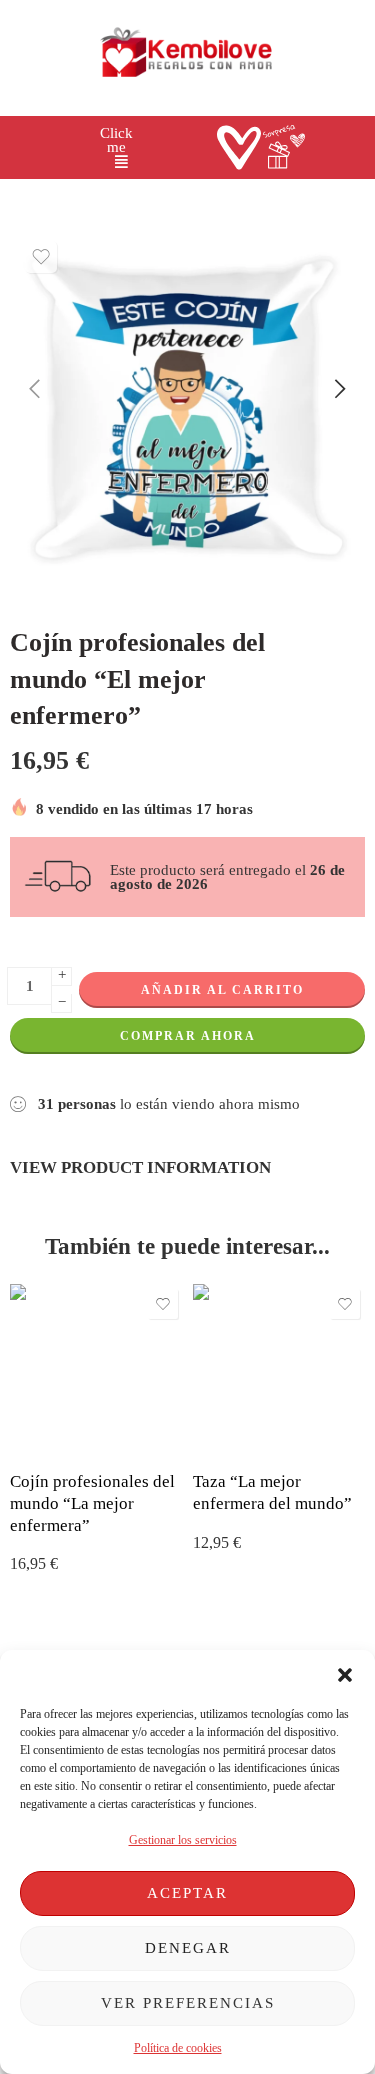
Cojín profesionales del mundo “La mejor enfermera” (92, 1503)
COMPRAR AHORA (188, 1036)
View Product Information (140, 1167)
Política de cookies (178, 2048)
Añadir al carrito (222, 990)
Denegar (188, 1948)
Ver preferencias (188, 2003)
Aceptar (187, 1893)
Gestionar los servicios (183, 1840)
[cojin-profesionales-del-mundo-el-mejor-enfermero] (187, 408)
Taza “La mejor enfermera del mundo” (272, 1492)
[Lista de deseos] (41, 257)
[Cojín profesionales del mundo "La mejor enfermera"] (96, 1370)
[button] (345, 1675)
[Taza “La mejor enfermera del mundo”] (279, 1370)
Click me (116, 140)
